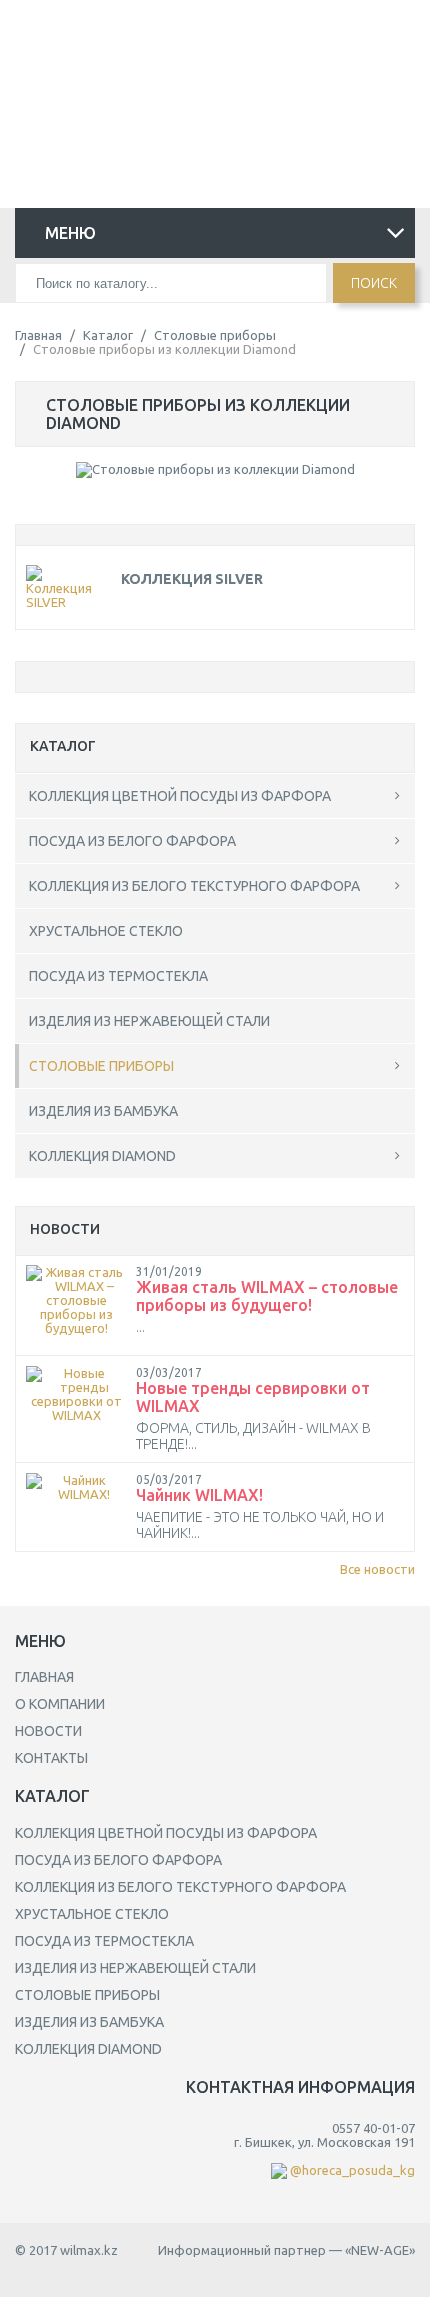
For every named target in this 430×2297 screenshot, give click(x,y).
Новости (48, 1731)
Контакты (51, 1758)
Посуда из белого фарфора (132, 841)
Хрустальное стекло (106, 931)
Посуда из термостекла (118, 976)
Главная (38, 335)
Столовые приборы (215, 335)
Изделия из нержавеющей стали (149, 1021)
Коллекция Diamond (102, 1156)
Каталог (108, 335)
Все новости (377, 1569)
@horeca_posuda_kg (208, 58)
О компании (60, 1704)
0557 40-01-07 (207, 33)
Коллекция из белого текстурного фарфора (194, 886)
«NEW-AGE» (380, 2250)
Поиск (374, 283)
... (140, 1327)
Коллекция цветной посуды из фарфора (180, 796)
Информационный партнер (242, 2250)
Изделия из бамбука (103, 1111)
